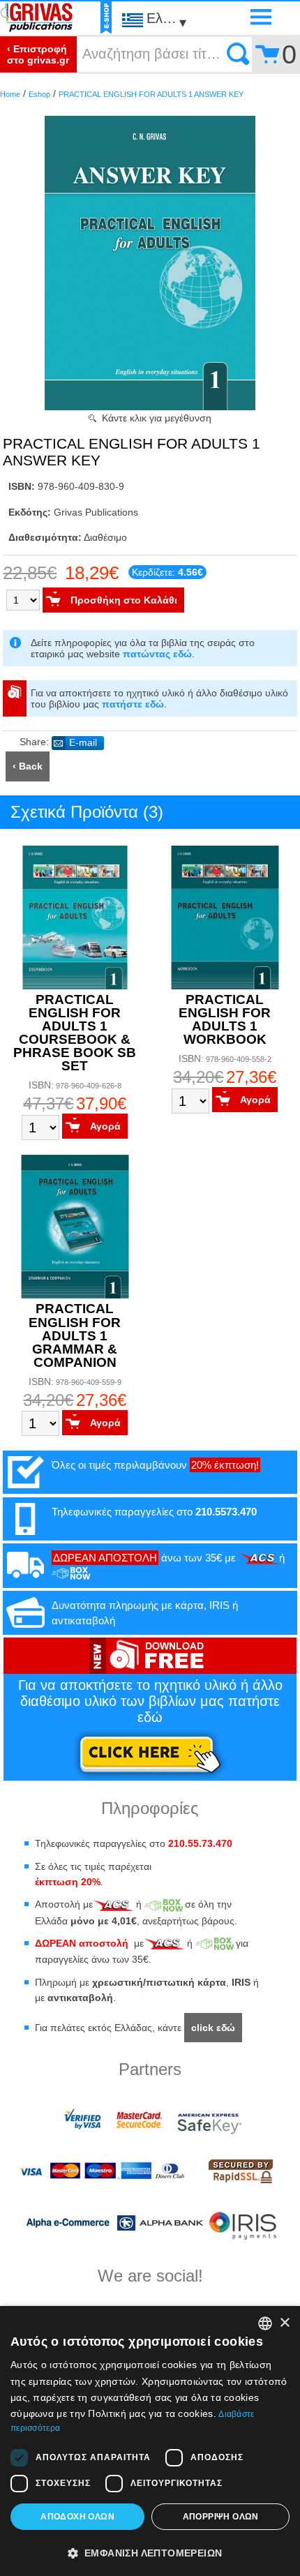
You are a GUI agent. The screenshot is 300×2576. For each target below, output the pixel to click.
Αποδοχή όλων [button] (77, 2517)
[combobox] (265, 2323)
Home (10, 94)
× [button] (284, 2323)
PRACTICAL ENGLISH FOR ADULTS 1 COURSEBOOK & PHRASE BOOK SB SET (75, 1033)
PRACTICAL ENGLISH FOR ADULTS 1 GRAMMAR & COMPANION (75, 1335)
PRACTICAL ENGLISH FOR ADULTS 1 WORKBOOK (225, 1019)
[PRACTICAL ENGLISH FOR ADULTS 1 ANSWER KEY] (150, 407)
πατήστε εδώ (133, 704)
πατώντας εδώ (157, 654)
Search (238, 54)
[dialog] (150, 2441)
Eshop (39, 94)
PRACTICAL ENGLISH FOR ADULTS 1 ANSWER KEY (151, 94)
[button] (150, 2552)
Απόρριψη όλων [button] (221, 2517)
